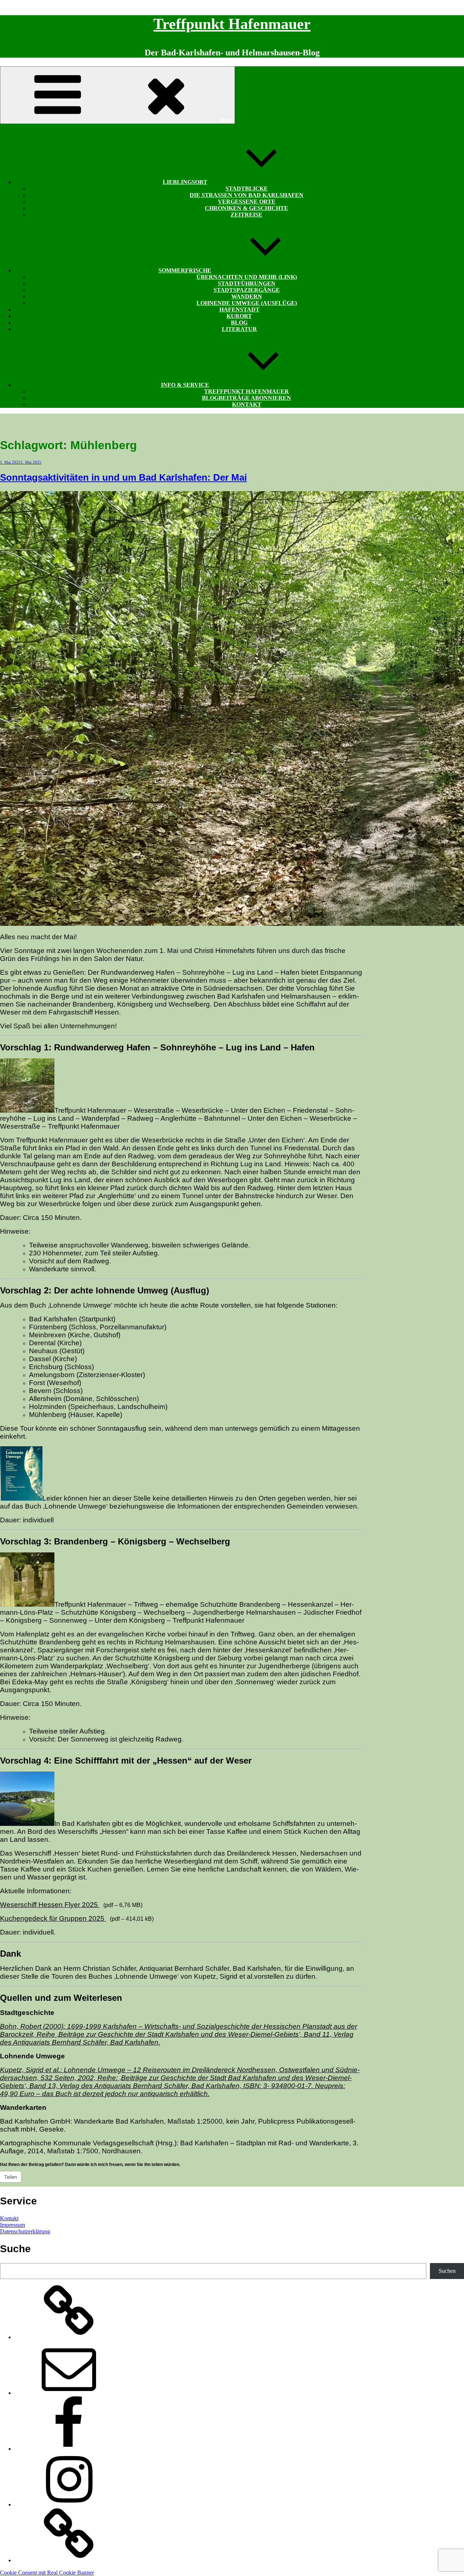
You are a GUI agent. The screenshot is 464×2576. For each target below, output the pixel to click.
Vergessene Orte (247, 202)
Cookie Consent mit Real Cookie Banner (47, 2573)
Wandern (247, 296)
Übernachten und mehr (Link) (247, 277)
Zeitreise (246, 215)
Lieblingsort (185, 182)
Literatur (239, 329)
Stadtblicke (247, 189)
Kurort (239, 316)
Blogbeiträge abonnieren (246, 398)
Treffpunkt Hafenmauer (232, 24)
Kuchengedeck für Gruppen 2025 (53, 1918)
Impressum (13, 2225)
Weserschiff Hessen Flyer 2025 (50, 1905)
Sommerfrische (185, 270)
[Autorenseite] (69, 2337)
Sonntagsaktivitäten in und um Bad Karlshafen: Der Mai (123, 477)
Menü (226, 120)
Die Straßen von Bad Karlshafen (246, 195)
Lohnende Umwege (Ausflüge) (247, 303)
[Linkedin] (69, 2560)
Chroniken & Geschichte (246, 208)
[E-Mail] (69, 2393)
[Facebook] (69, 2449)
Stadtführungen (247, 283)
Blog (239, 323)
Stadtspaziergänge (247, 290)
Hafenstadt (239, 310)
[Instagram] (69, 2504)
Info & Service (185, 385)
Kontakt (247, 404)
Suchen (447, 2271)
